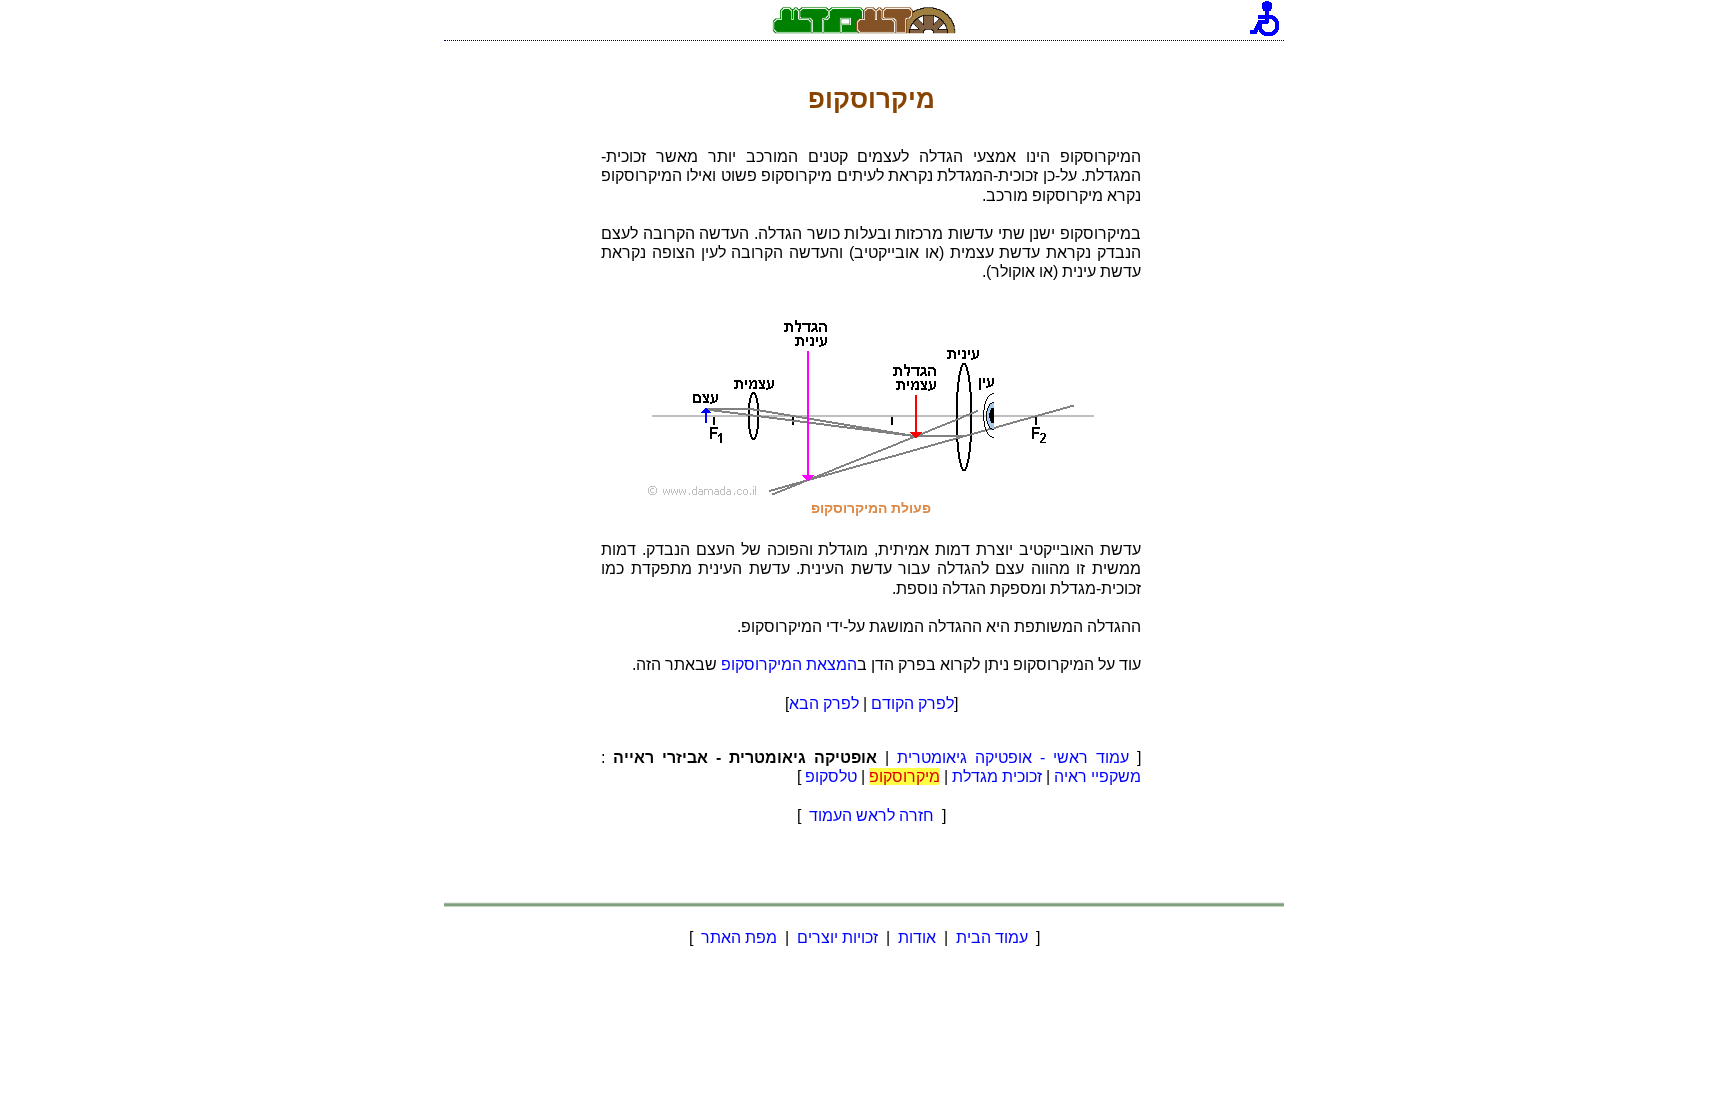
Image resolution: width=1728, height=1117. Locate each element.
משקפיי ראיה (1097, 776)
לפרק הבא (824, 703)
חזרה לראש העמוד (871, 815)
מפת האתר (739, 937)
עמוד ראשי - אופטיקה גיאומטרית (1013, 757)
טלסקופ (831, 776)
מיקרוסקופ (904, 776)
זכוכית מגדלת (997, 776)
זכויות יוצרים (837, 937)
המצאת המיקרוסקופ (789, 664)
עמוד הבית (992, 937)
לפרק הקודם (912, 703)
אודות (917, 937)
